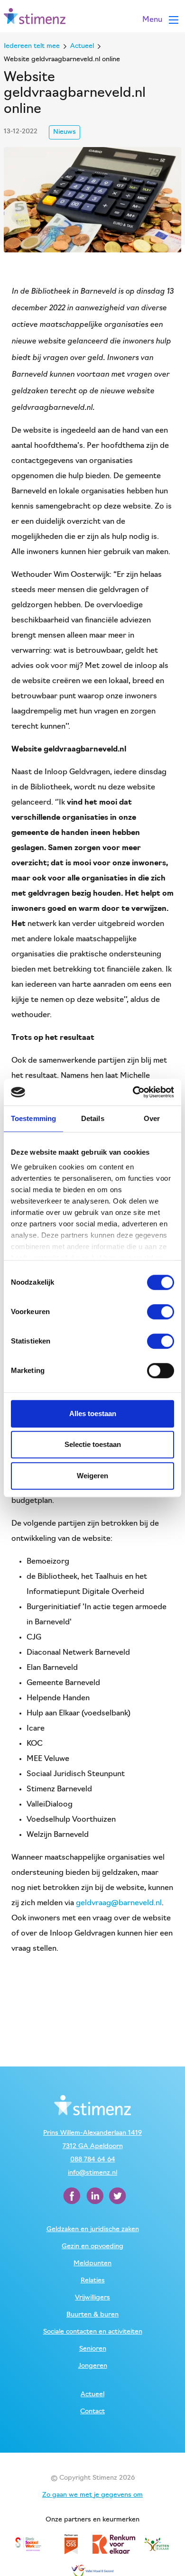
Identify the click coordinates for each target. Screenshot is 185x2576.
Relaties (93, 2281)
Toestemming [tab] (33, 1118)
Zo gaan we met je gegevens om (92, 2495)
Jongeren (93, 2366)
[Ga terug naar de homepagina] (35, 16)
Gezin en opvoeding (92, 2247)
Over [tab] (152, 1118)
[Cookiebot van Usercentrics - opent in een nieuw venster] (133, 1092)
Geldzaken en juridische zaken (93, 2229)
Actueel (92, 2395)
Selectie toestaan (93, 1444)
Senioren (93, 2349)
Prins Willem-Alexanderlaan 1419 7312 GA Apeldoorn (92, 2140)
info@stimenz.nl (92, 2173)
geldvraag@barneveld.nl (119, 1903)
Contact (92, 2412)
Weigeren (92, 1476)
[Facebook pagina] (73, 2196)
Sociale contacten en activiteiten (93, 2332)
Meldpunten (92, 2264)
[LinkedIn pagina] (96, 2196)
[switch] (161, 1312)
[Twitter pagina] (118, 2196)
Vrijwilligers (92, 2298)
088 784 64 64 (93, 2160)
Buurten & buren (92, 2315)
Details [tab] (93, 1118)
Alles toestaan (93, 1413)
